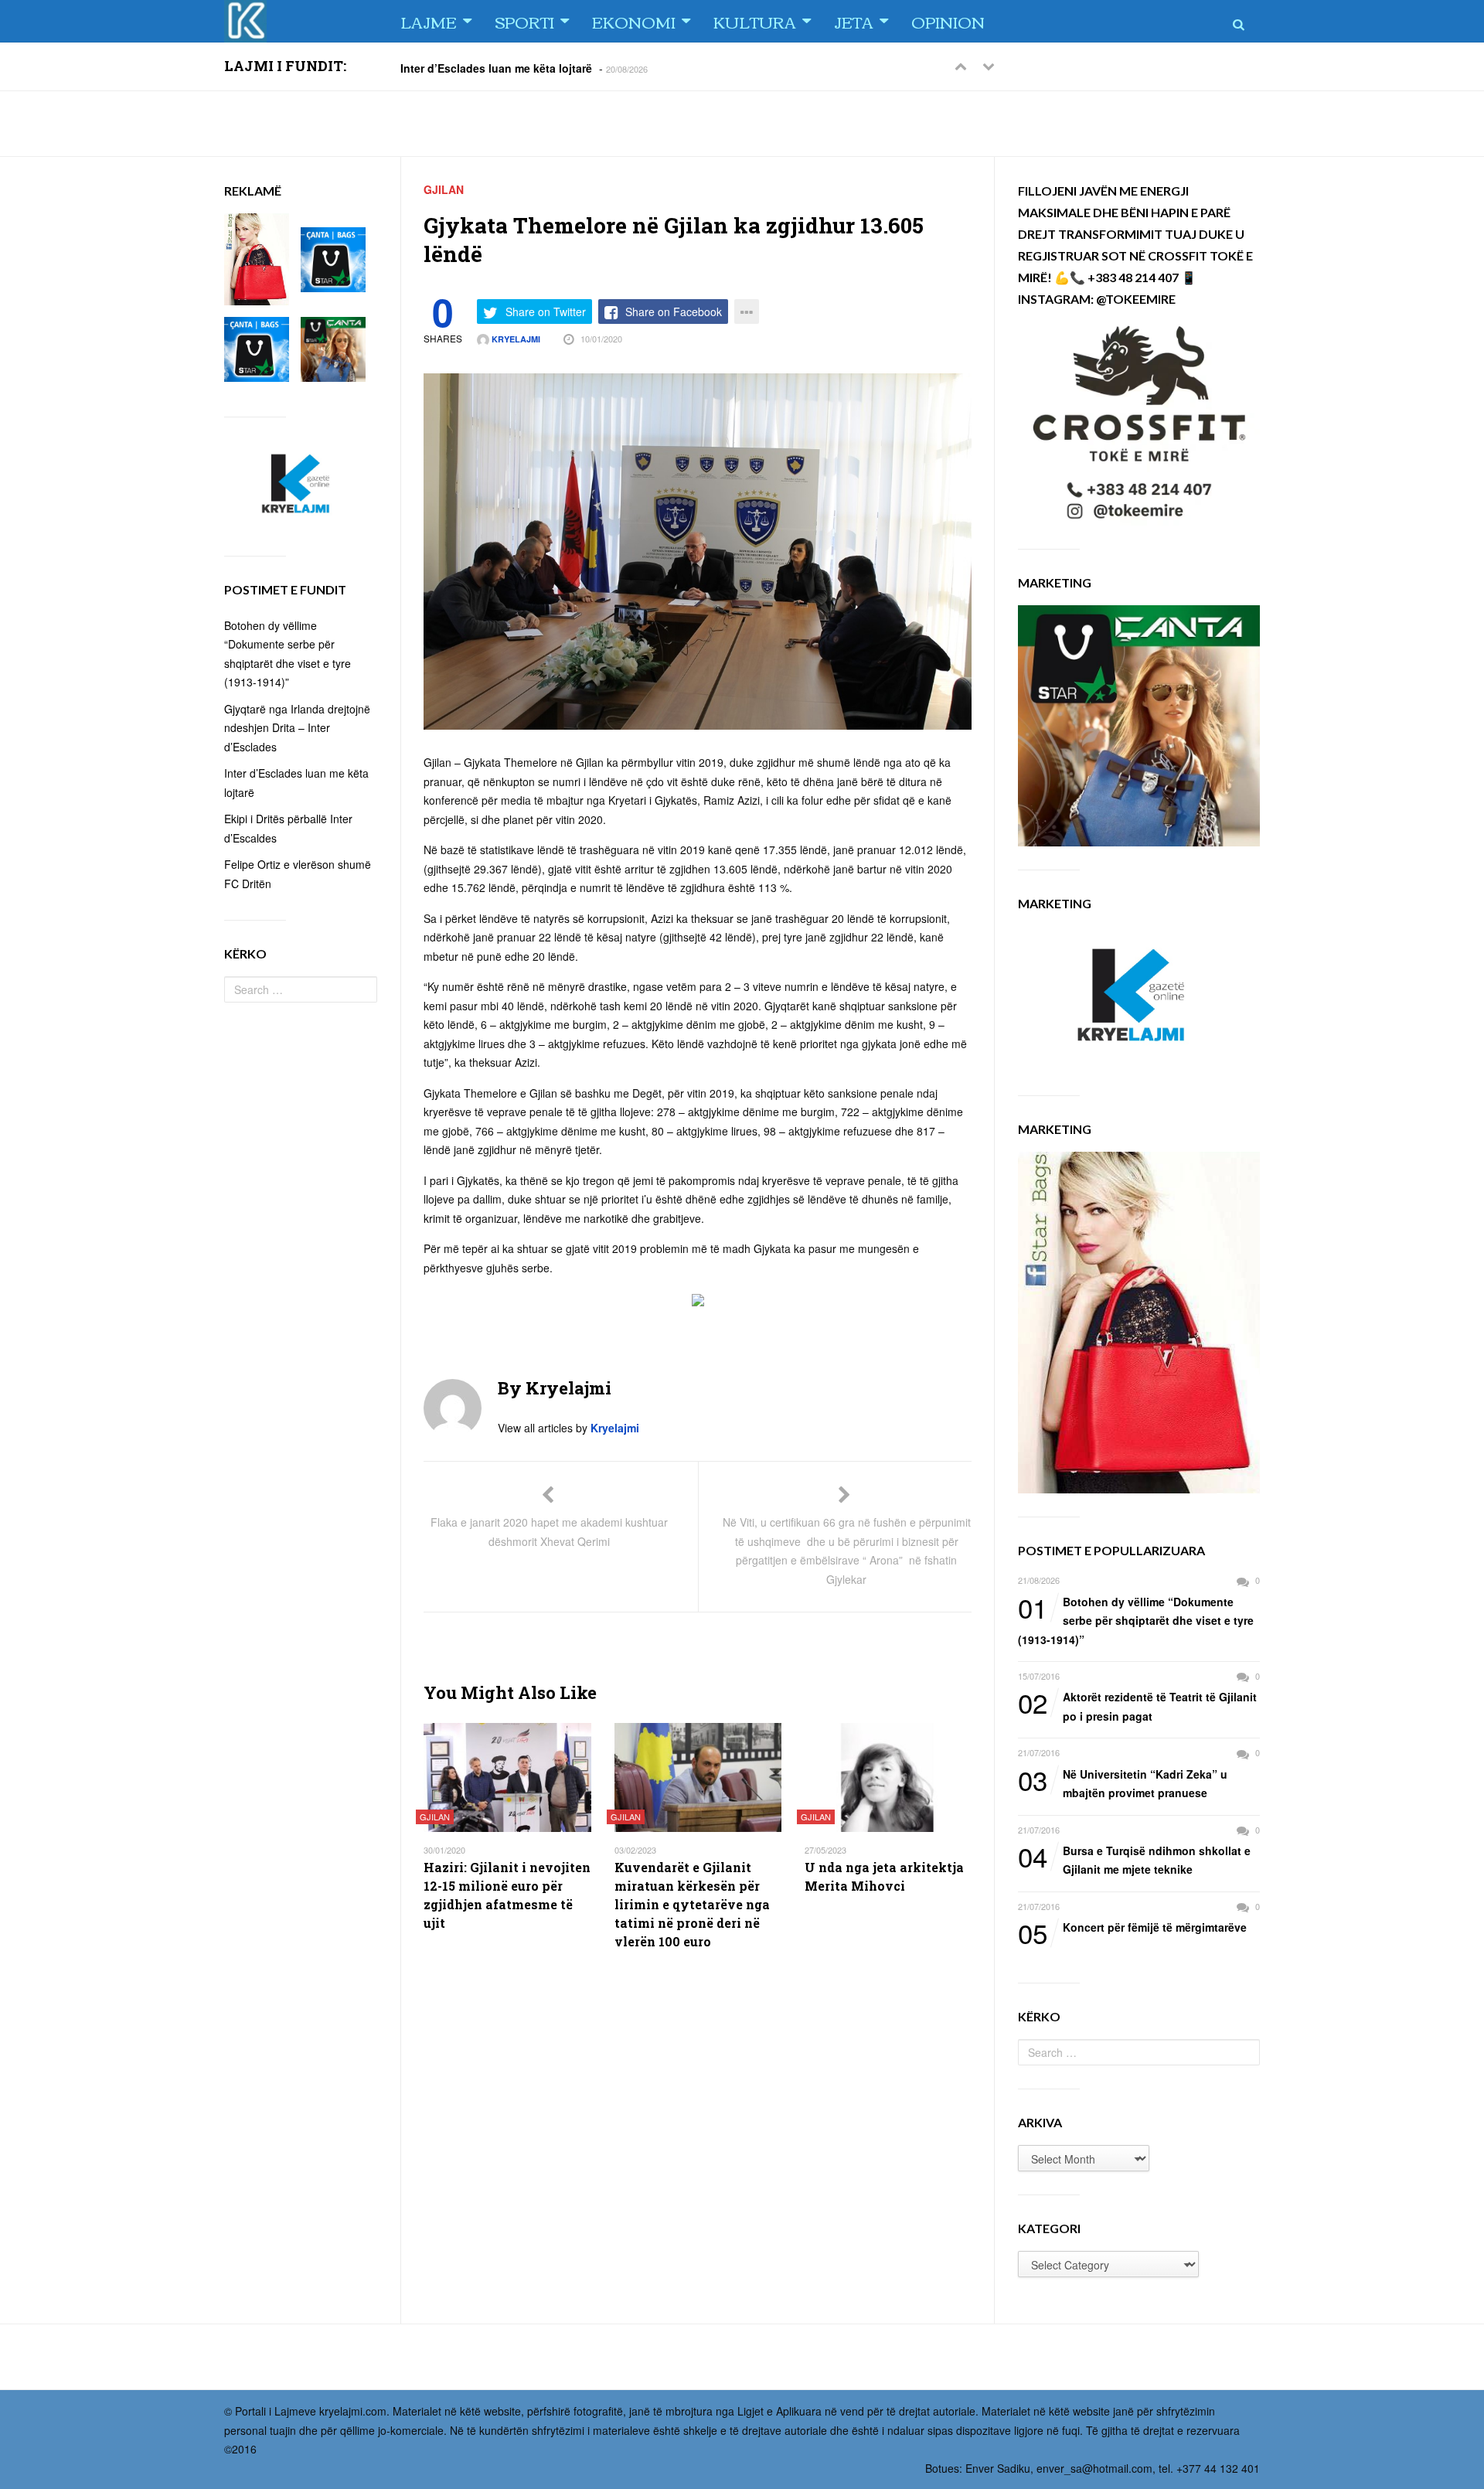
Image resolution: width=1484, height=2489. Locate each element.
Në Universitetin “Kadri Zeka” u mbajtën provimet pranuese (1123, 1783)
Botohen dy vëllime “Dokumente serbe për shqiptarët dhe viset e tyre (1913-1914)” (1136, 1620)
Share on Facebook (674, 312)
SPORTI (524, 21)
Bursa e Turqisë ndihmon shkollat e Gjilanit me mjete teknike (1134, 1859)
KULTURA (755, 21)
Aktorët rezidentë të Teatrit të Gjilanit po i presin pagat (1137, 1706)
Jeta (854, 21)
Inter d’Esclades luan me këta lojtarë (496, 67)
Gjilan (444, 189)
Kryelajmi (515, 339)
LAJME (429, 21)
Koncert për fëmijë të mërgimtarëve (1132, 1928)
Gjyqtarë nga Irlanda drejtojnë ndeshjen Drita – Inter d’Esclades (297, 728)
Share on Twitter (546, 312)
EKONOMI (634, 21)
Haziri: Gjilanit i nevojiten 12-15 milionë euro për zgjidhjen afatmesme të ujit (507, 1895)
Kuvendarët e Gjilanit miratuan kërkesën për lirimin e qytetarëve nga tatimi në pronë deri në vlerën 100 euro (692, 1904)
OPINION (948, 21)
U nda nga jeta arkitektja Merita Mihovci (884, 1876)
